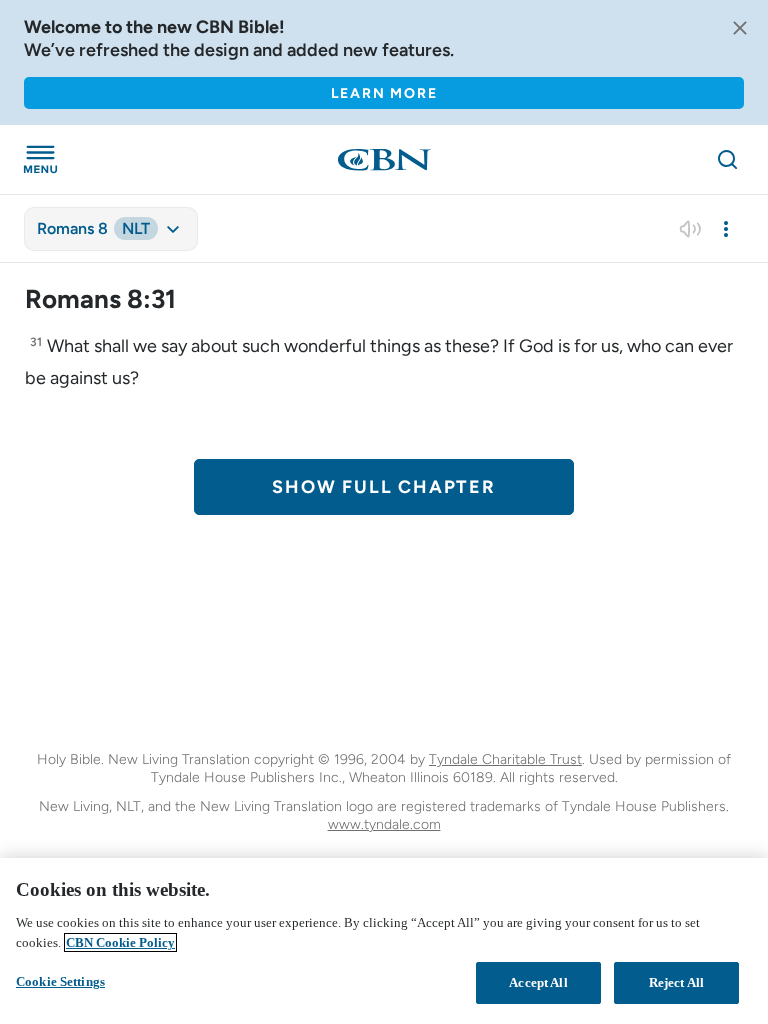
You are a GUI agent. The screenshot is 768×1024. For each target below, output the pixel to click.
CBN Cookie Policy (120, 942)
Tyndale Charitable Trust (505, 759)
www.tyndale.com (384, 824)
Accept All (538, 982)
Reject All (676, 982)
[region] (384, 941)
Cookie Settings (60, 981)
